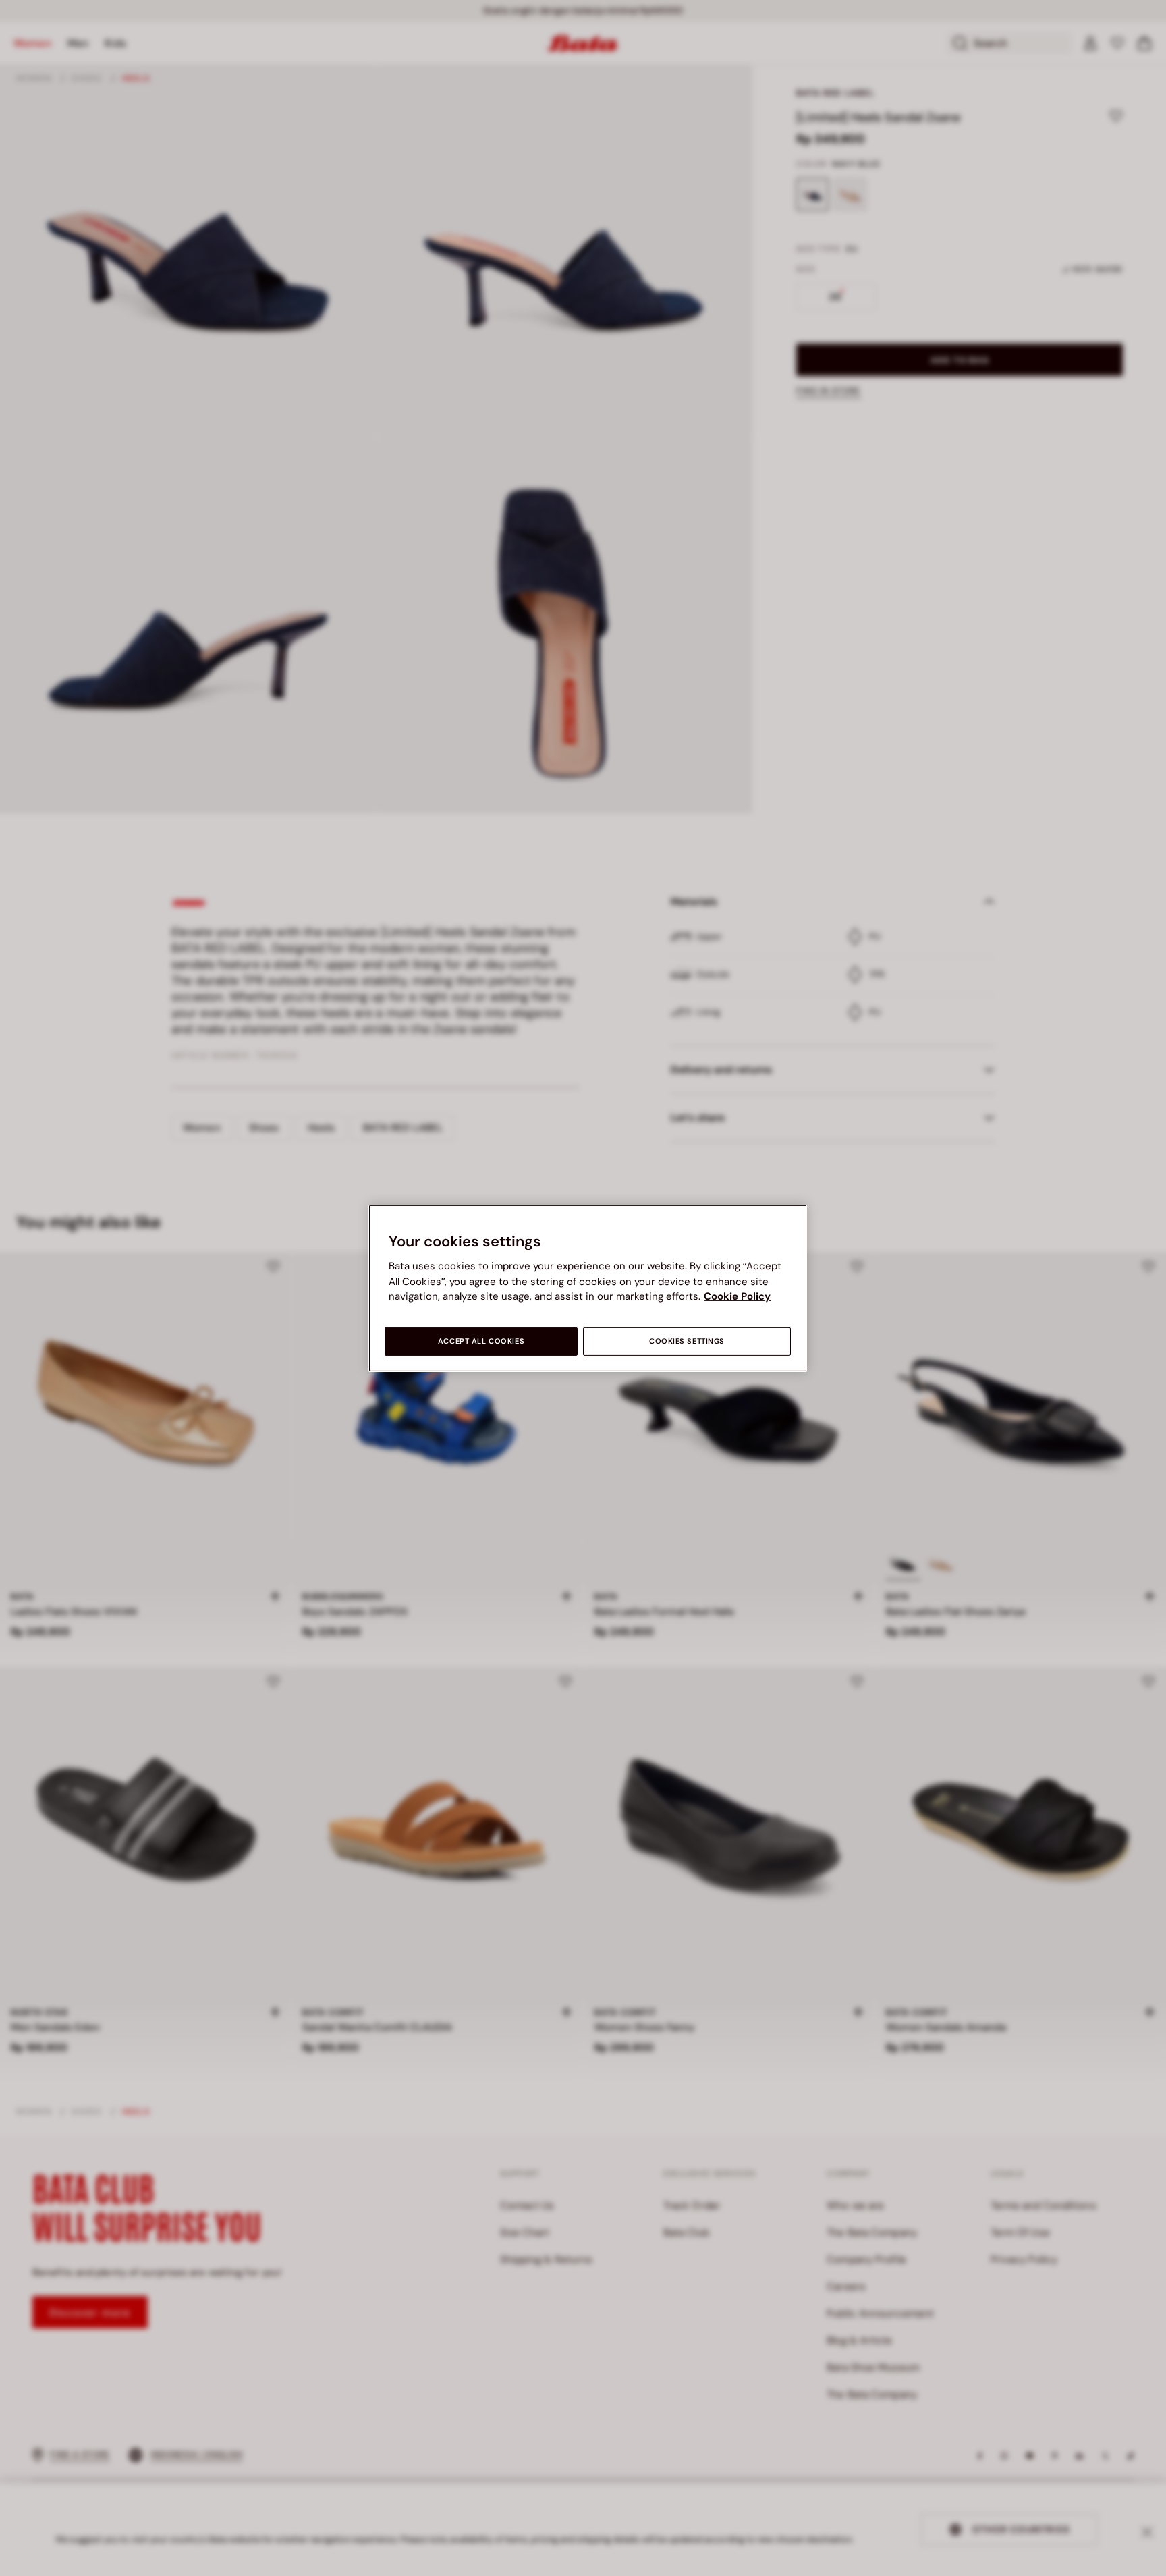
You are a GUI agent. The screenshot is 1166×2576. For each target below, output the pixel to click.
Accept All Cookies (481, 1341)
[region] (588, 1288)
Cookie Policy (737, 1296)
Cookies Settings (687, 1341)
